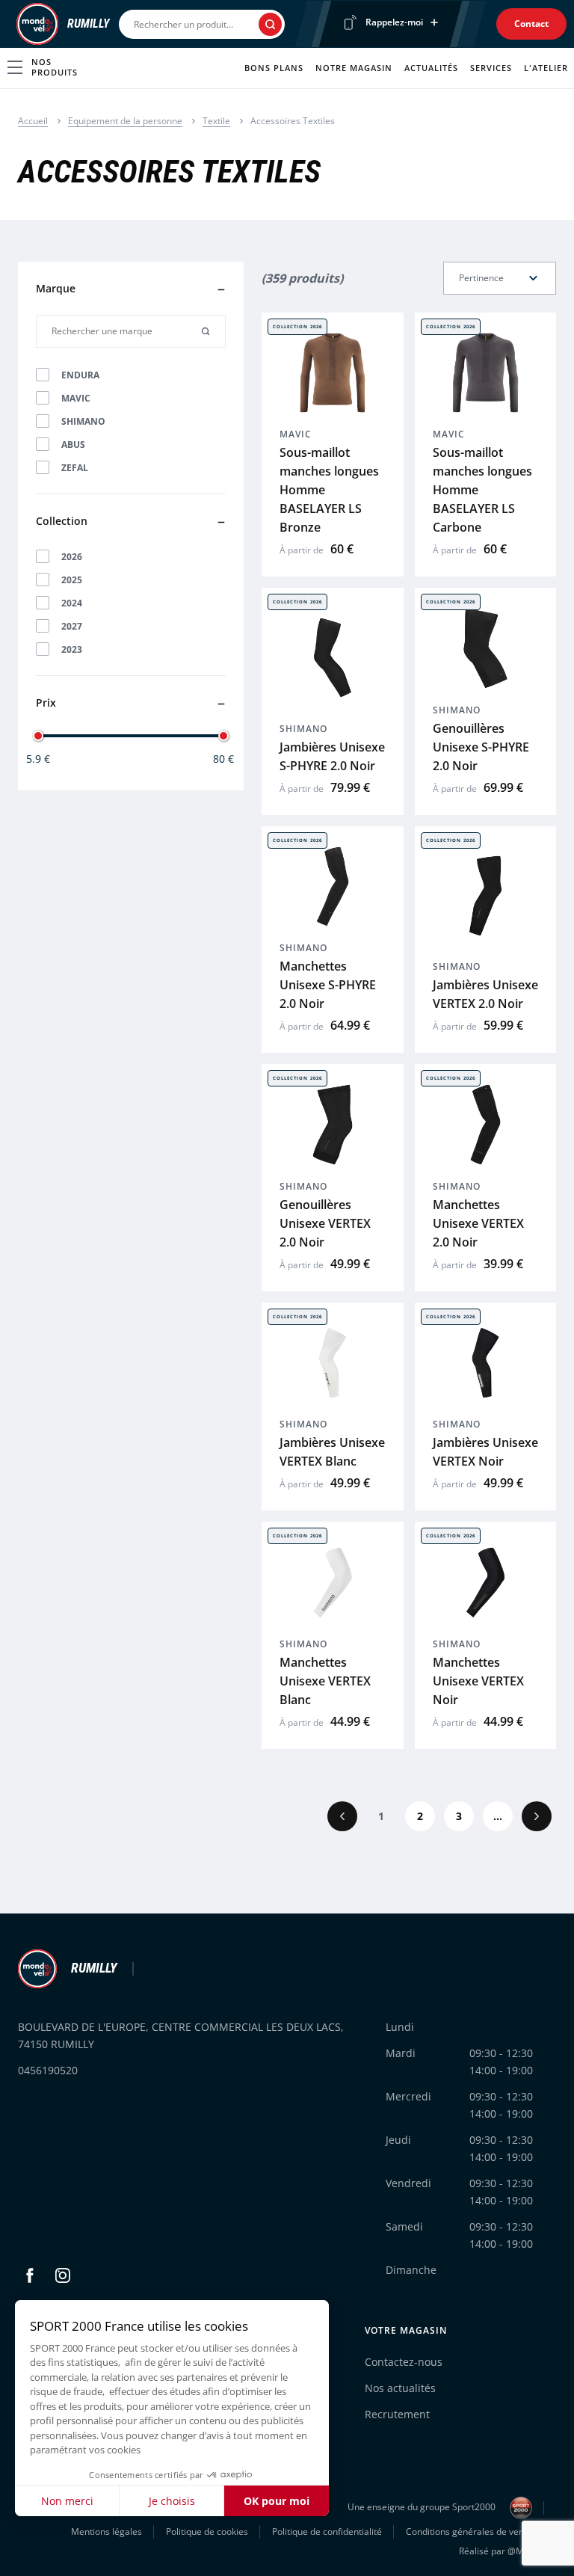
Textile (216, 121)
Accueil (33, 121)
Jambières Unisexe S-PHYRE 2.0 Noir (332, 756)
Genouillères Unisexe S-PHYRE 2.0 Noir (481, 747)
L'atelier (546, 68)
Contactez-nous (404, 2362)
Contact (531, 24)
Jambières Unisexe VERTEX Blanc (332, 1452)
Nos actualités (400, 2388)
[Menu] (12, 24)
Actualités (431, 68)
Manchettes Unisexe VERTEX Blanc (325, 1681)
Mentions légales (107, 2532)
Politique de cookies (207, 2532)
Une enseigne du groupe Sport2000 (423, 2507)
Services (491, 68)
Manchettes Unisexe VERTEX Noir (478, 1681)
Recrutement (397, 2414)
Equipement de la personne (125, 121)
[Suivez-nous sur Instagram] (63, 2275)
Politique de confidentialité (327, 2532)
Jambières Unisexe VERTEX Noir (485, 1452)
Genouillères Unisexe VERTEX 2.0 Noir (325, 1223)
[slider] (38, 736)
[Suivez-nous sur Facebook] (30, 2275)
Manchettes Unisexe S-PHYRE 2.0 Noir (328, 985)
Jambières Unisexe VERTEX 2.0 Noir (485, 994)
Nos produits (55, 67)
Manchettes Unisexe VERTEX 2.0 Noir (478, 1223)
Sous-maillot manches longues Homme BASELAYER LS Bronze (329, 490)
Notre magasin (354, 68)
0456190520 (48, 2070)
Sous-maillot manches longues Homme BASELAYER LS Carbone (482, 490)
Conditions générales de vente (469, 2532)
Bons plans (274, 68)
